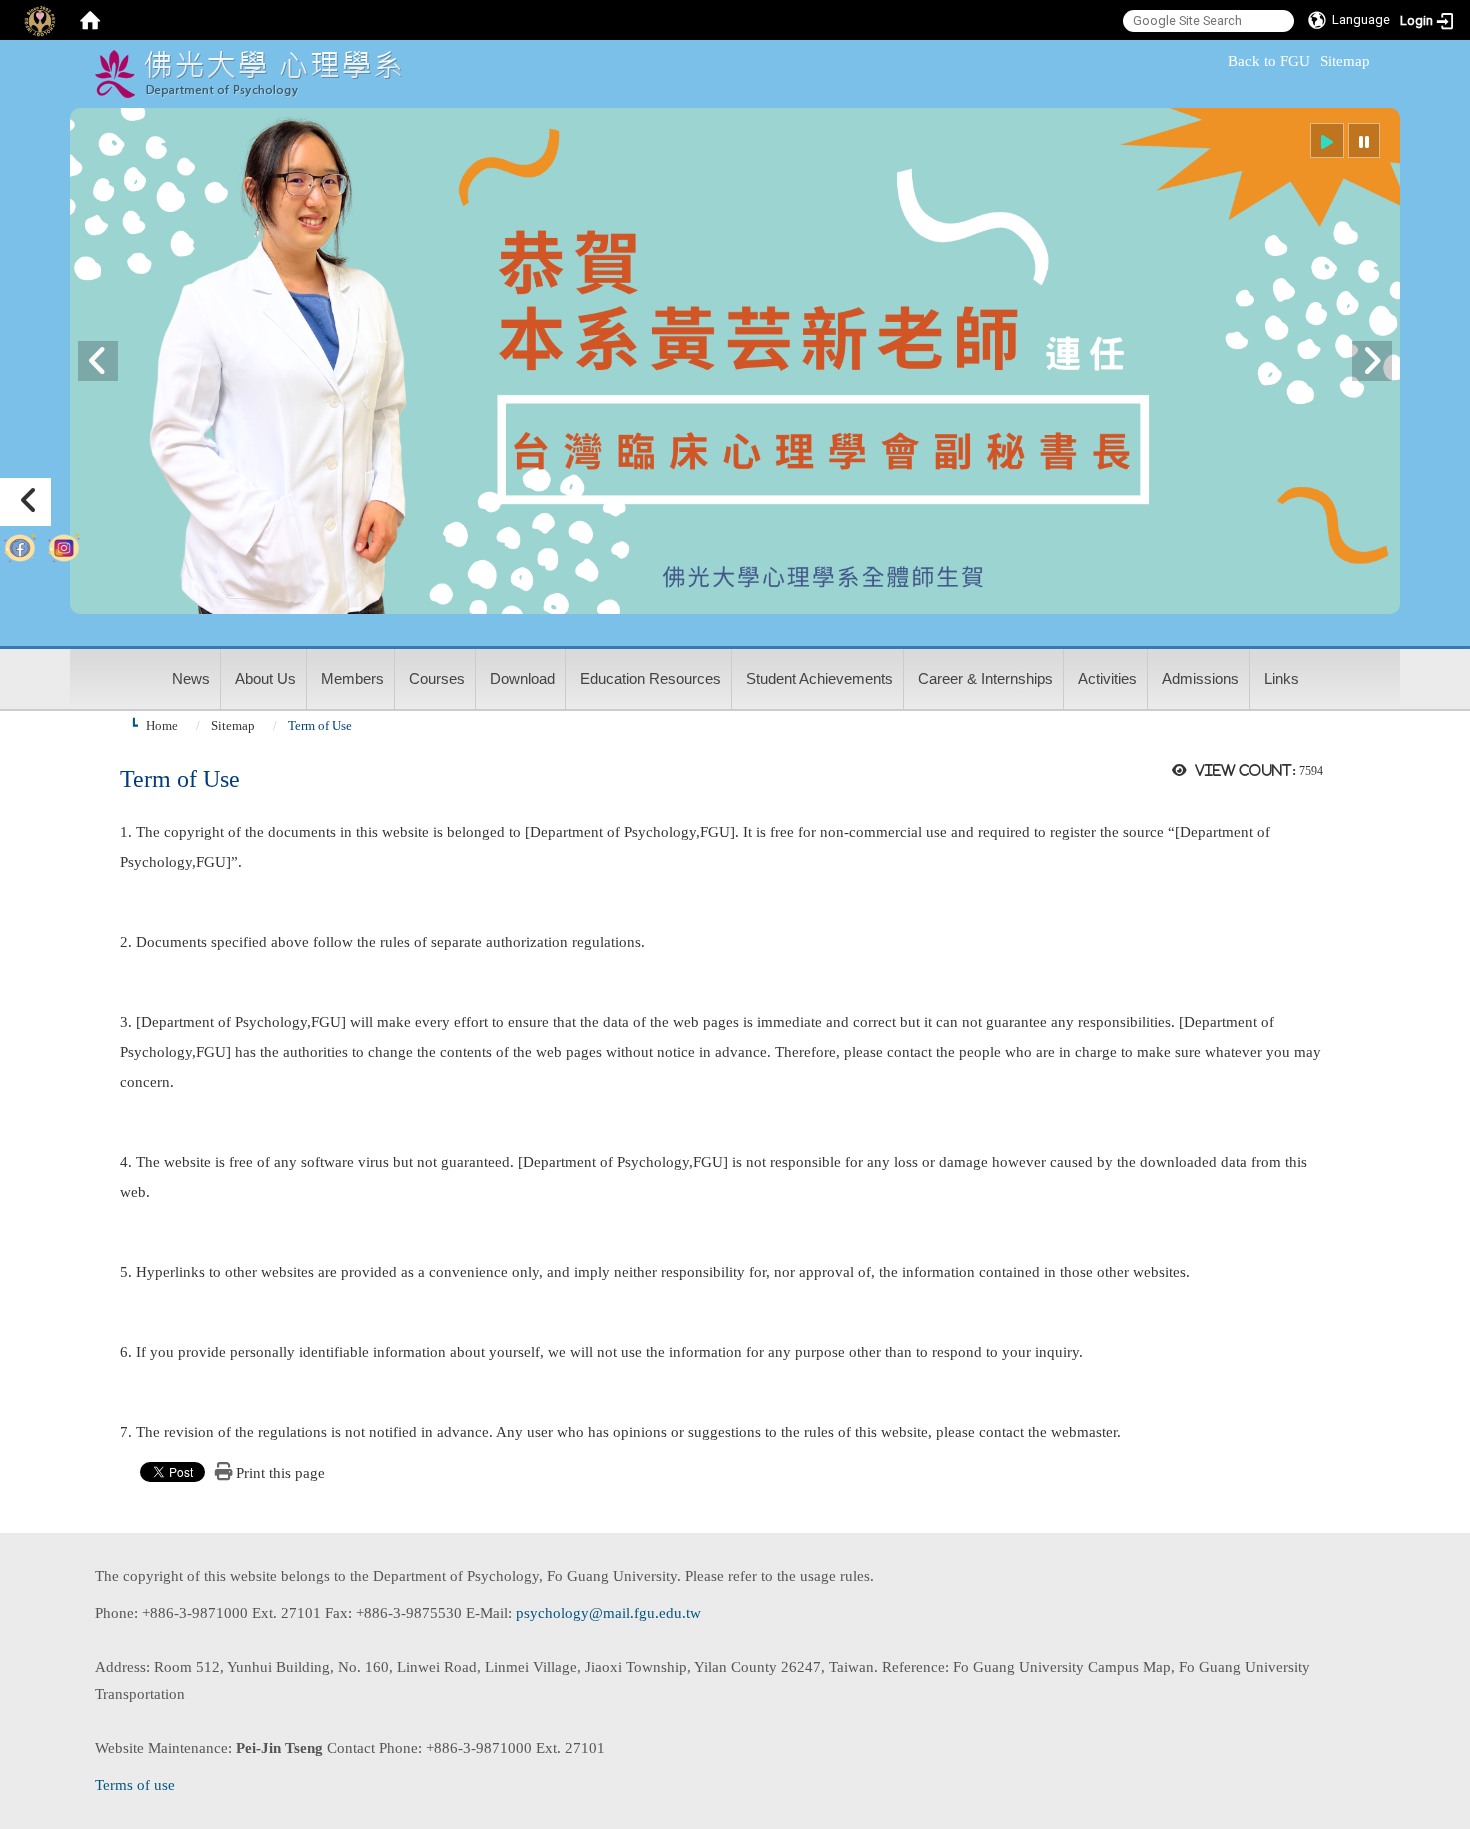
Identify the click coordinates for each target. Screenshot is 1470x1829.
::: (1219, 61)
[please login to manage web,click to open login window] (40, 20)
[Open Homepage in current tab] (90, 20)
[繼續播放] (1327, 140)
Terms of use (135, 1785)
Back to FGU (1269, 61)
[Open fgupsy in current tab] (20, 543)
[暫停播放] (1364, 140)
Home (162, 725)
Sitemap (1345, 61)
